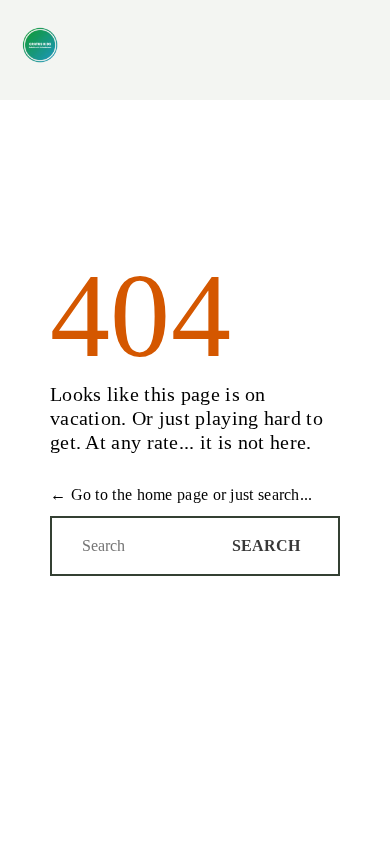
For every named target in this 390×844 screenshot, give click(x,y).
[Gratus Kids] (40, 45)
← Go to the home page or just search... (181, 494)
